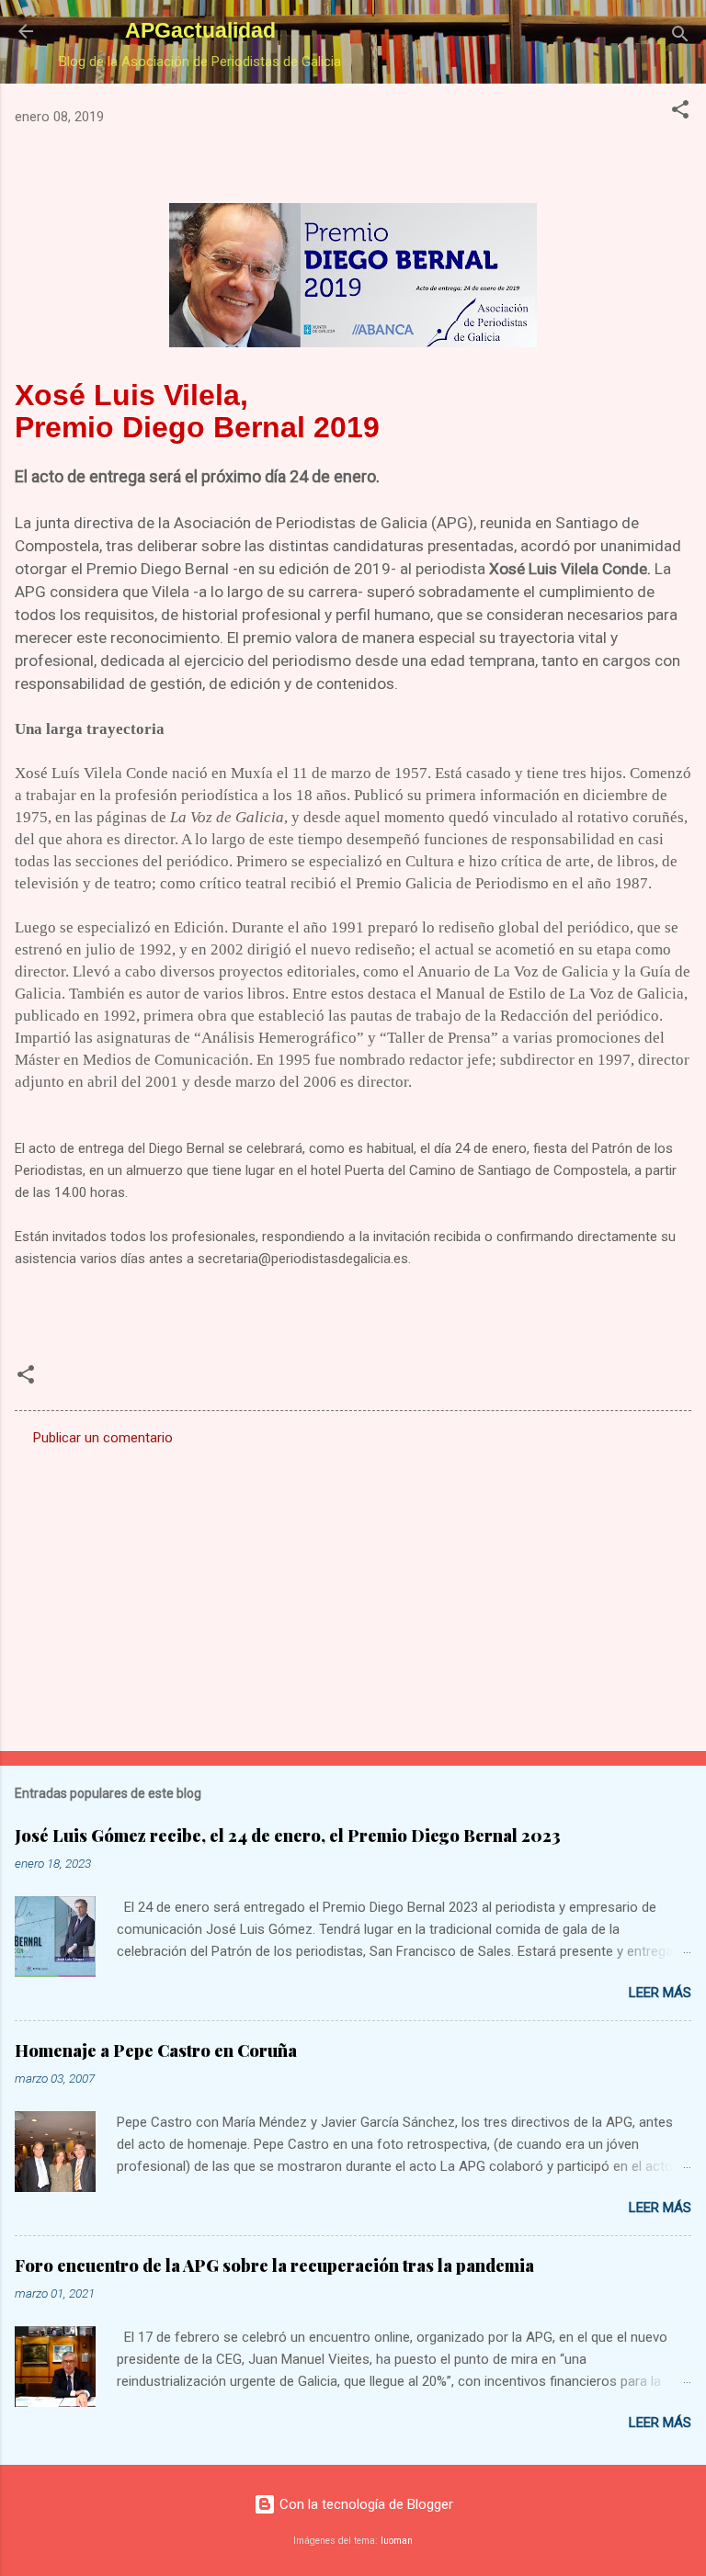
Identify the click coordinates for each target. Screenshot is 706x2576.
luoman (397, 2541)
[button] (680, 113)
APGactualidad (200, 30)
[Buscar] (680, 37)
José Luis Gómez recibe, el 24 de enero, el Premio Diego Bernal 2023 (288, 1836)
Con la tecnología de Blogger (364, 2504)
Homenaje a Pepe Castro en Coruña (156, 2051)
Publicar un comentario (103, 1438)
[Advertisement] (353, 1593)
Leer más (660, 1993)
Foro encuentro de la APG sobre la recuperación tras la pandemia (274, 2265)
